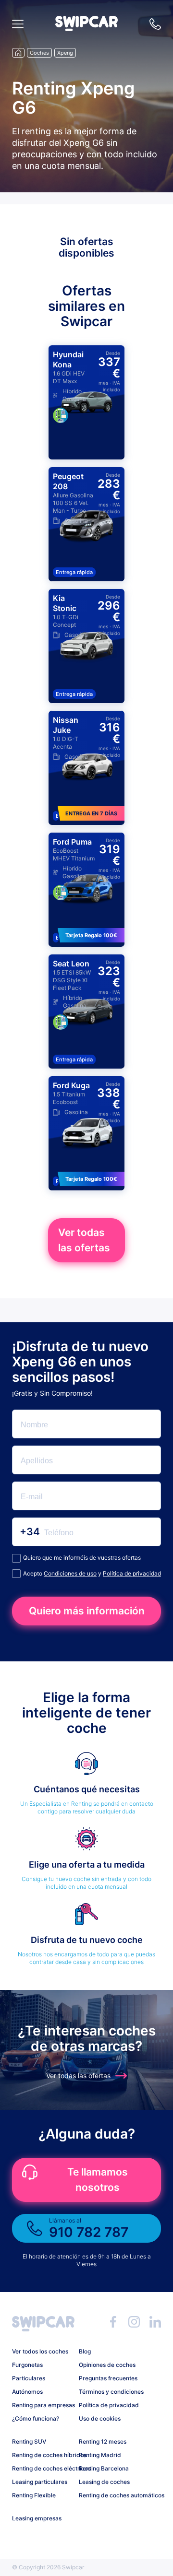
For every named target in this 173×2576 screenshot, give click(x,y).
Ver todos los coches (40, 2351)
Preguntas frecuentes (108, 2378)
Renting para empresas (42, 2405)
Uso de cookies (100, 2418)
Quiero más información (87, 1611)
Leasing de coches (104, 2482)
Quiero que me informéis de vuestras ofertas (82, 1558)
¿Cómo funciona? (36, 2418)
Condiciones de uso (70, 1573)
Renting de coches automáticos (109, 2495)
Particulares (29, 2378)
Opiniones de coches (107, 2365)
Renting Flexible (34, 2495)
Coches (39, 53)
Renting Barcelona (104, 2468)
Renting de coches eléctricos (42, 2468)
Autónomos (27, 2392)
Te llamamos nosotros (98, 2180)
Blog (85, 2351)
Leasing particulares (40, 2482)
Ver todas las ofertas (84, 1240)
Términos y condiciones (109, 2392)
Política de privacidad (132, 1573)
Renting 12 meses (103, 2441)
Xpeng (65, 53)
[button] (86, 29)
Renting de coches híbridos (42, 2455)
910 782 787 (155, 24)
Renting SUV (29, 2441)
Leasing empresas (37, 2518)
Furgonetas (27, 2365)
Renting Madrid (100, 2455)
